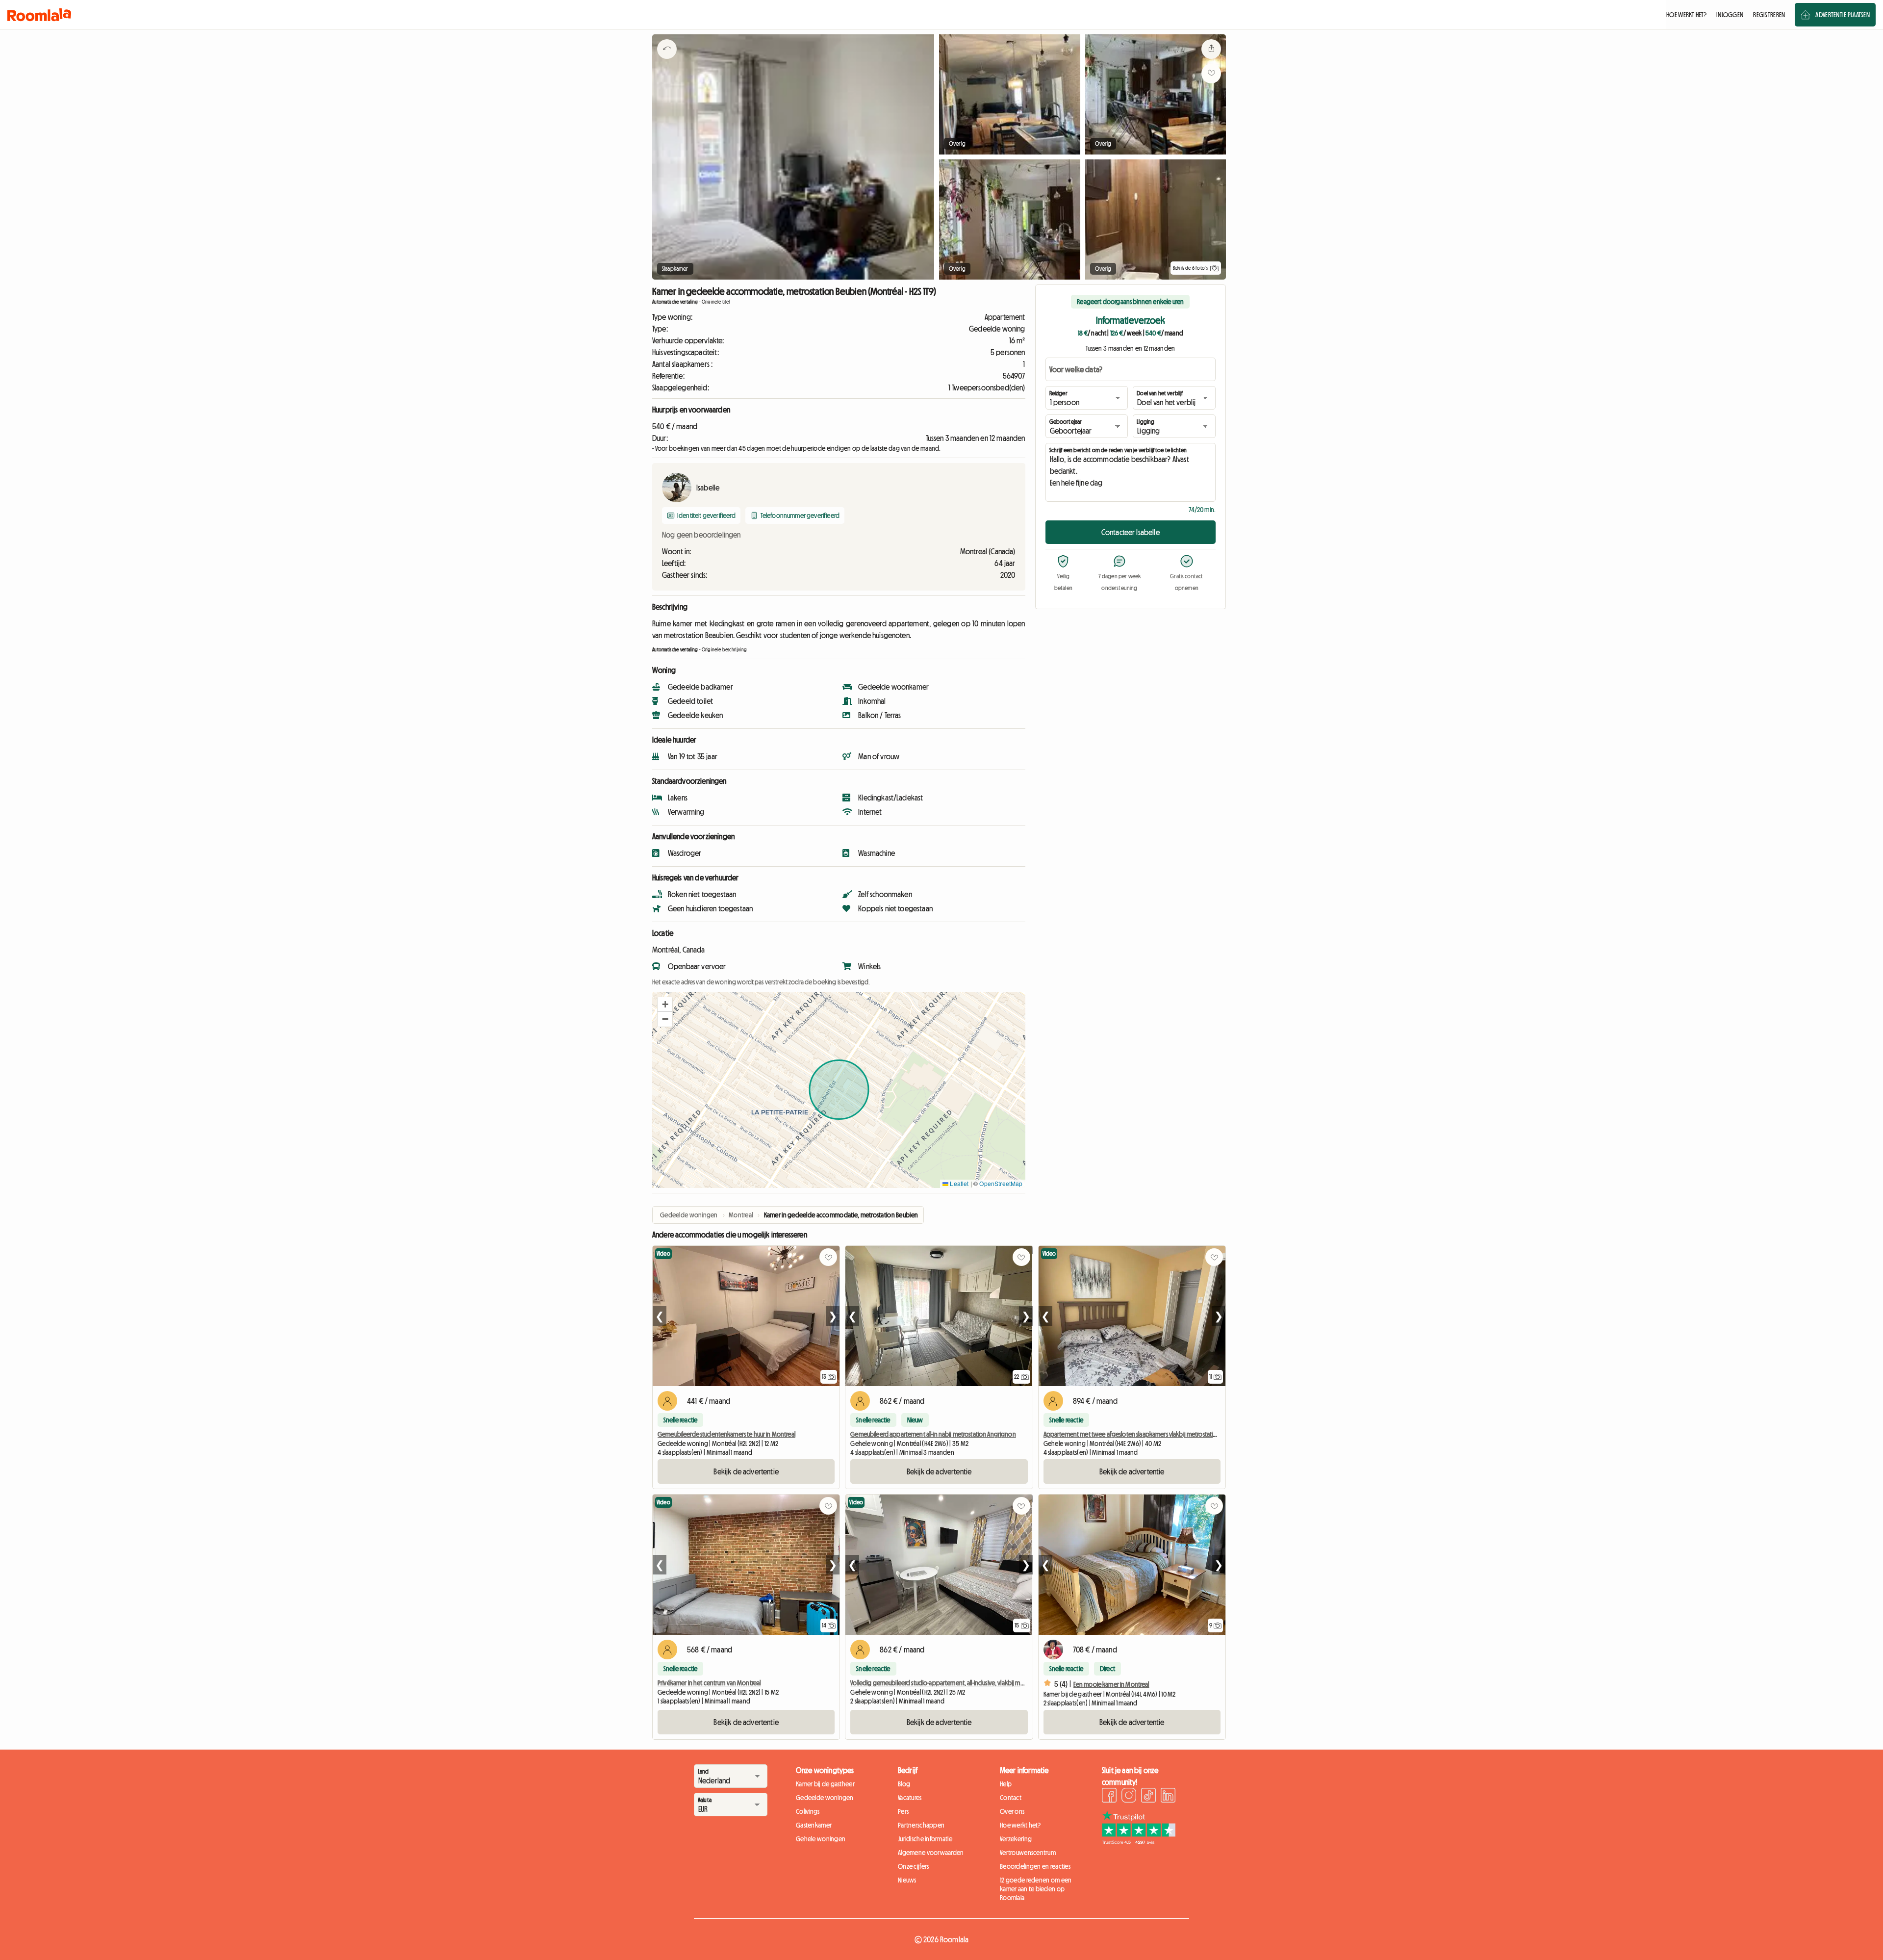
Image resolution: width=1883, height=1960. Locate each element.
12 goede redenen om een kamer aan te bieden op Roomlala (1036, 1889)
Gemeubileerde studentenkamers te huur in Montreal (726, 1434)
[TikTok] (1148, 1797)
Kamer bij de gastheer (825, 1784)
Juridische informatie (925, 1839)
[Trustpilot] (1139, 1842)
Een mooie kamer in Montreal (1111, 1684)
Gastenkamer (814, 1825)
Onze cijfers (913, 1866)
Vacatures (910, 1798)
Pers (903, 1811)
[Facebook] (1109, 1797)
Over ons (1012, 1811)
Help (1006, 1784)
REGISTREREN (1769, 15)
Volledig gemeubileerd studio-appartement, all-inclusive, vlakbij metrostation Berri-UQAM (965, 1683)
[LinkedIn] (1168, 1797)
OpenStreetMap (1001, 1183)
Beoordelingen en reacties (1035, 1866)
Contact (1011, 1798)
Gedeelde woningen (825, 1798)
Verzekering (1016, 1839)
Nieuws (907, 1880)
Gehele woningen (821, 1839)
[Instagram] (1129, 1797)
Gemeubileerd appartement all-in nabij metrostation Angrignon (933, 1434)
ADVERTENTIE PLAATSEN (1843, 15)
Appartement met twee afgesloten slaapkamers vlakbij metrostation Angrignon (1147, 1434)
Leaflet (958, 1183)
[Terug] (667, 61)
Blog (904, 1784)
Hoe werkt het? (1020, 1825)
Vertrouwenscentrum (1028, 1853)
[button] (665, 1005)
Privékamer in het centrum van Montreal (709, 1683)
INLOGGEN (1730, 15)
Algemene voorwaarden (931, 1853)
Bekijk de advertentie (746, 1471)
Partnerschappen (921, 1825)
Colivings (808, 1811)
